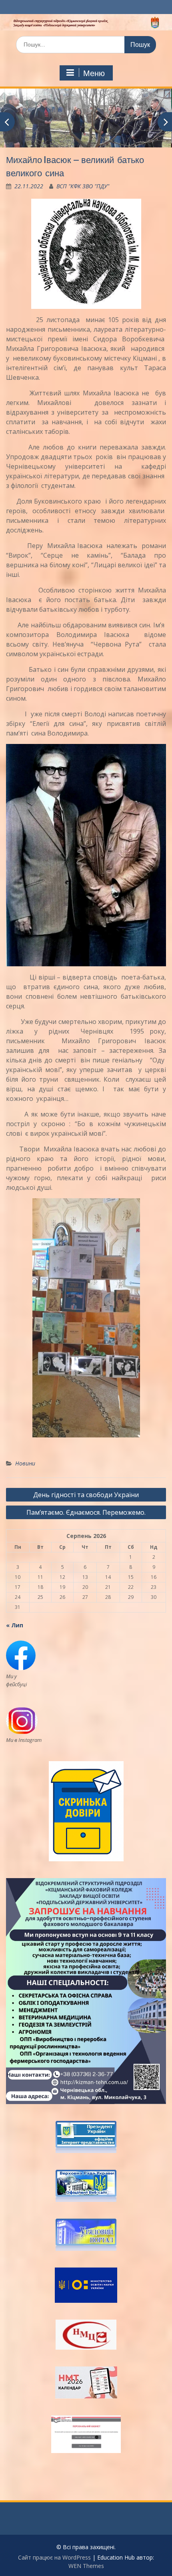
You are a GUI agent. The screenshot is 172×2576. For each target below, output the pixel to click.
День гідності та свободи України (86, 1495)
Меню (94, 73)
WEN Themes (86, 2566)
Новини (25, 1463)
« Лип (15, 1625)
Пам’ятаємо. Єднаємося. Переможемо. (86, 1512)
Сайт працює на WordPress (54, 2557)
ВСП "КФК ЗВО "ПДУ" (83, 186)
